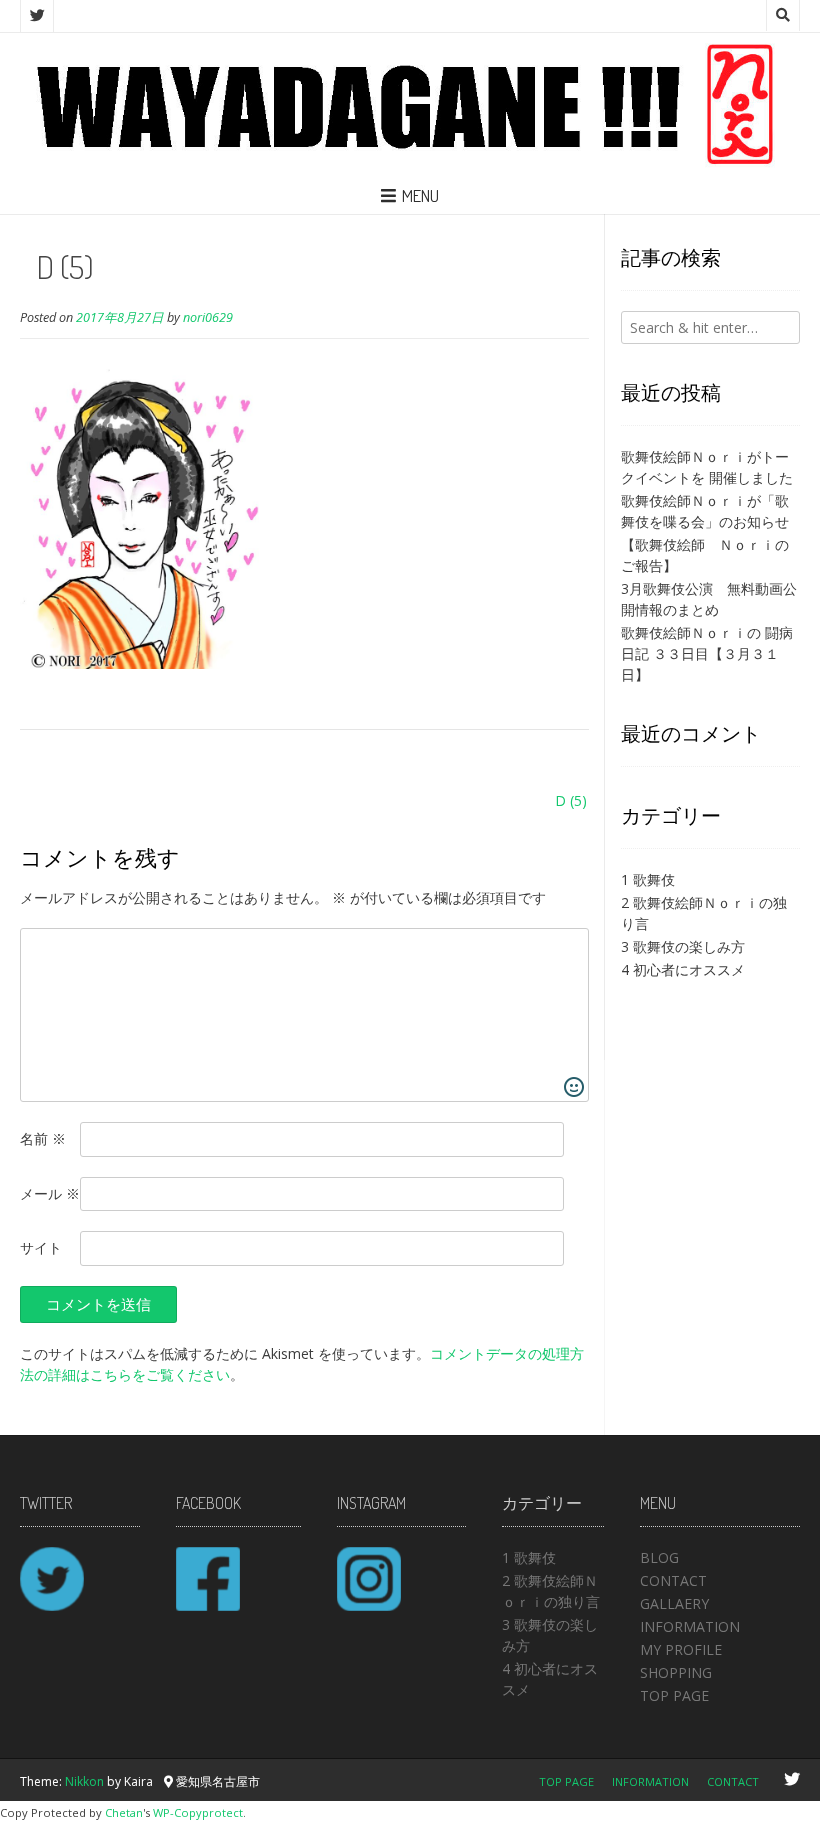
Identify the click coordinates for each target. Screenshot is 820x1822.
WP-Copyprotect (198, 1812)
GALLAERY (674, 1603)
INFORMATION (690, 1626)
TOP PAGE (674, 1695)
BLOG (659, 1557)
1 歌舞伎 (648, 879)
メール (50, 1193)
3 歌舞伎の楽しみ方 (683, 946)
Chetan (124, 1812)
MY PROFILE (681, 1649)
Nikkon (84, 1781)
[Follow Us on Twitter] (37, 16)
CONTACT (673, 1580)
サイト (41, 1247)
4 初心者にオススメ (683, 969)
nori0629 (208, 317)
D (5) (571, 800)
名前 (43, 1138)
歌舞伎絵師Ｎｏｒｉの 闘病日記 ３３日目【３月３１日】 (707, 653)
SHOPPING (676, 1672)
